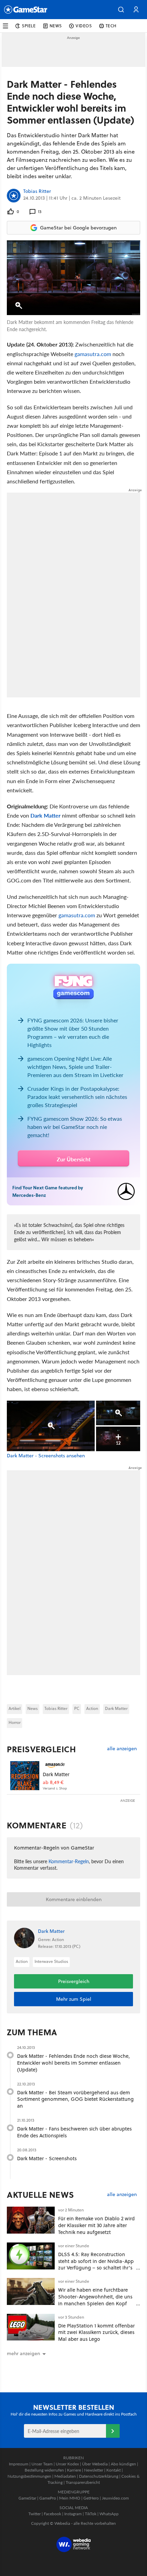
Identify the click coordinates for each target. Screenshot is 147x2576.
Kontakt (113, 2470)
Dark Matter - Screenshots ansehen (46, 1456)
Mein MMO (70, 2498)
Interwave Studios (51, 1961)
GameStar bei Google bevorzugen (78, 228)
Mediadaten (65, 2476)
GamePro (48, 2498)
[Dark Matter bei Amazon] (25, 1776)
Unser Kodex (67, 2464)
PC (77, 1708)
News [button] (56, 26)
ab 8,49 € (53, 1782)
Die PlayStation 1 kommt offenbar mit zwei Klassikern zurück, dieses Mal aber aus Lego (96, 2332)
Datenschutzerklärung (99, 2476)
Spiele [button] (29, 26)
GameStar (27, 2498)
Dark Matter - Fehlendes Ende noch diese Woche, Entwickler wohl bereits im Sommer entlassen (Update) (73, 2063)
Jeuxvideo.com (115, 2498)
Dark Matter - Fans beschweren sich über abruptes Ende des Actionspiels (74, 2132)
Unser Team (42, 2464)
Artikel (15, 1708)
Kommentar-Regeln (69, 1861)
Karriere (74, 2470)
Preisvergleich (41, 1749)
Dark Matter (45, 815)
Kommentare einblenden (74, 1899)
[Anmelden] (113, 2431)
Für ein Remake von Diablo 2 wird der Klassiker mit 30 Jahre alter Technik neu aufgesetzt (96, 2225)
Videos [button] (84, 26)
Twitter (35, 2514)
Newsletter (94, 2470)
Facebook (52, 2514)
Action (92, 1708)
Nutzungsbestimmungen (29, 2476)
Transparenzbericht (83, 2482)
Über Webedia (95, 2464)
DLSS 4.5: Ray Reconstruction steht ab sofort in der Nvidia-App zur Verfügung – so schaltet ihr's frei (96, 2264)
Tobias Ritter (37, 192)
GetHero (91, 2498)
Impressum (19, 2464)
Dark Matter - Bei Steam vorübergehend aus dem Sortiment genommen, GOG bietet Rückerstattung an (75, 2099)
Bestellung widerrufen (44, 2470)
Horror (15, 1722)
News (32, 1708)
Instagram (73, 2514)
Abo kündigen (123, 2464)
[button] (121, 10)
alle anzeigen (122, 1749)
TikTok (91, 2514)
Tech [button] (111, 26)
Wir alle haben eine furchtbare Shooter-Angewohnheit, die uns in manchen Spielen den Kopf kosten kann (95, 2300)
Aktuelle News (41, 2195)
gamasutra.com (93, 354)
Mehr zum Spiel (74, 1999)
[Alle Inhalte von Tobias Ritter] (14, 196)
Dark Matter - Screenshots (47, 2158)
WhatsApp (109, 2514)
